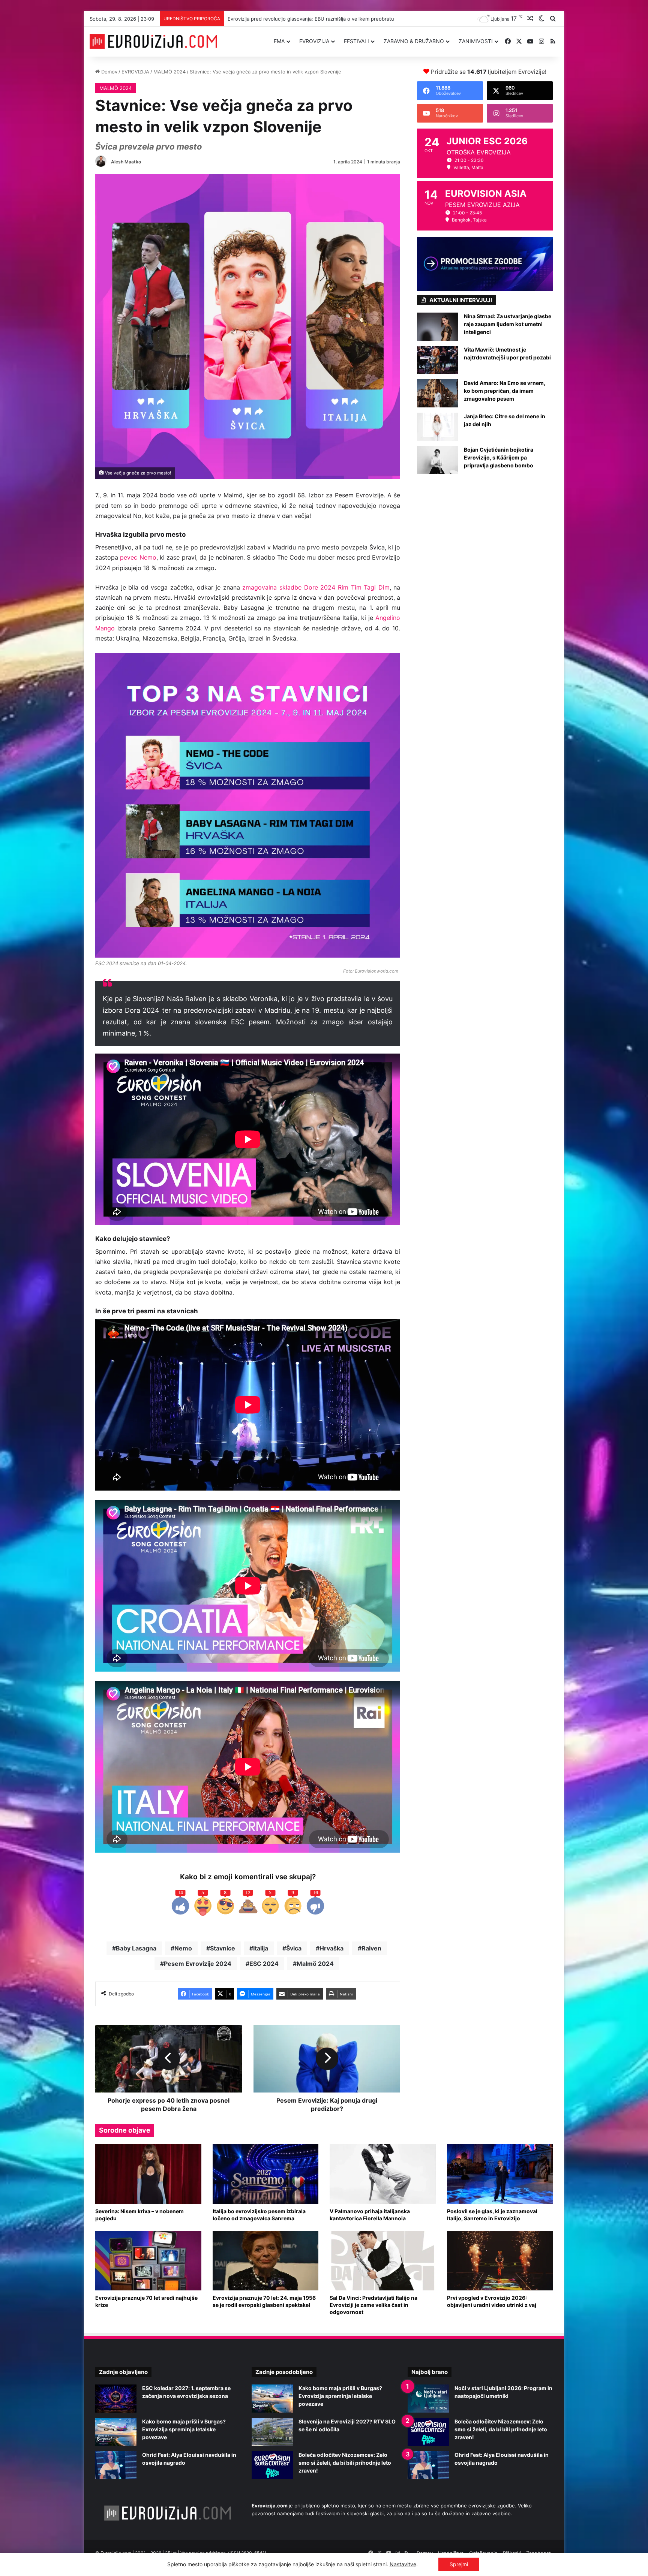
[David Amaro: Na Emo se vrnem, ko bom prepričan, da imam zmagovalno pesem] (438, 393)
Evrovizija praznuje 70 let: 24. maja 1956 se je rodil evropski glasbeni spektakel (264, 2301)
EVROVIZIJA (314, 41)
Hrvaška (331, 1948)
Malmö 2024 (315, 1964)
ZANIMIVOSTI (476, 41)
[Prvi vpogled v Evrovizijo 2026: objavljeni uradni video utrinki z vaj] (500, 2261)
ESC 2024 (264, 1964)
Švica (294, 1948)
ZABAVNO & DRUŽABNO (414, 41)
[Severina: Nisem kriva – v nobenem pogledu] (148, 2174)
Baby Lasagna (136, 1948)
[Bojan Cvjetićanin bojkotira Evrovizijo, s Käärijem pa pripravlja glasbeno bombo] (438, 460)
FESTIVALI (356, 41)
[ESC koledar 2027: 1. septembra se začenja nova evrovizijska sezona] (116, 2399)
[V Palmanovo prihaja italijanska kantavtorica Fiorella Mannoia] (383, 2174)
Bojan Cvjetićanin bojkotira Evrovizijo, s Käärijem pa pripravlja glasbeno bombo (499, 457)
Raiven (371, 1948)
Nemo (183, 1948)
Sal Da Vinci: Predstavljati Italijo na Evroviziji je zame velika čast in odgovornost (373, 2305)
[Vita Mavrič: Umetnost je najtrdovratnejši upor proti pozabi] (438, 360)
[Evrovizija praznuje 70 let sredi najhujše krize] (148, 2261)
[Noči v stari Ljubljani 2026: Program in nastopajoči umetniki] (428, 2399)
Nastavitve (403, 2564)
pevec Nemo (138, 557)
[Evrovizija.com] (153, 42)
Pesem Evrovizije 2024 (198, 1964)
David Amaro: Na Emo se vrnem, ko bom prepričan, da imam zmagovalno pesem (505, 391)
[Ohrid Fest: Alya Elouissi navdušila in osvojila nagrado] (116, 2465)
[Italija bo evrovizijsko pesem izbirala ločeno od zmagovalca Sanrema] (266, 2174)
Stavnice (223, 1948)
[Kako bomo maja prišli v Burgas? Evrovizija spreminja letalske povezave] (116, 2432)
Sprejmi (459, 2564)
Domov (109, 72)
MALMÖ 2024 (169, 72)
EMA (279, 41)
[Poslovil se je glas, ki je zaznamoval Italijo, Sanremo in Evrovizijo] (500, 2174)
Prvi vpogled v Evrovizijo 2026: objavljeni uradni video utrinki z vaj (492, 2301)
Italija (261, 1948)
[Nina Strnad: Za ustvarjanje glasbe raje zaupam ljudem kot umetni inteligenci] (438, 327)
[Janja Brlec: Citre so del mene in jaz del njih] (438, 427)
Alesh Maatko (126, 162)
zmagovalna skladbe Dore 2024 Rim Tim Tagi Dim (316, 587)
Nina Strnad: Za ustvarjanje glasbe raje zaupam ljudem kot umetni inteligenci (508, 324)
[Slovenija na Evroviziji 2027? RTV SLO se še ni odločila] (272, 2432)
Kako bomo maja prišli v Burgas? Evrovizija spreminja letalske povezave (308, 19)
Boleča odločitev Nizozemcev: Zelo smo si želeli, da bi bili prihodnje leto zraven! (345, 2463)
